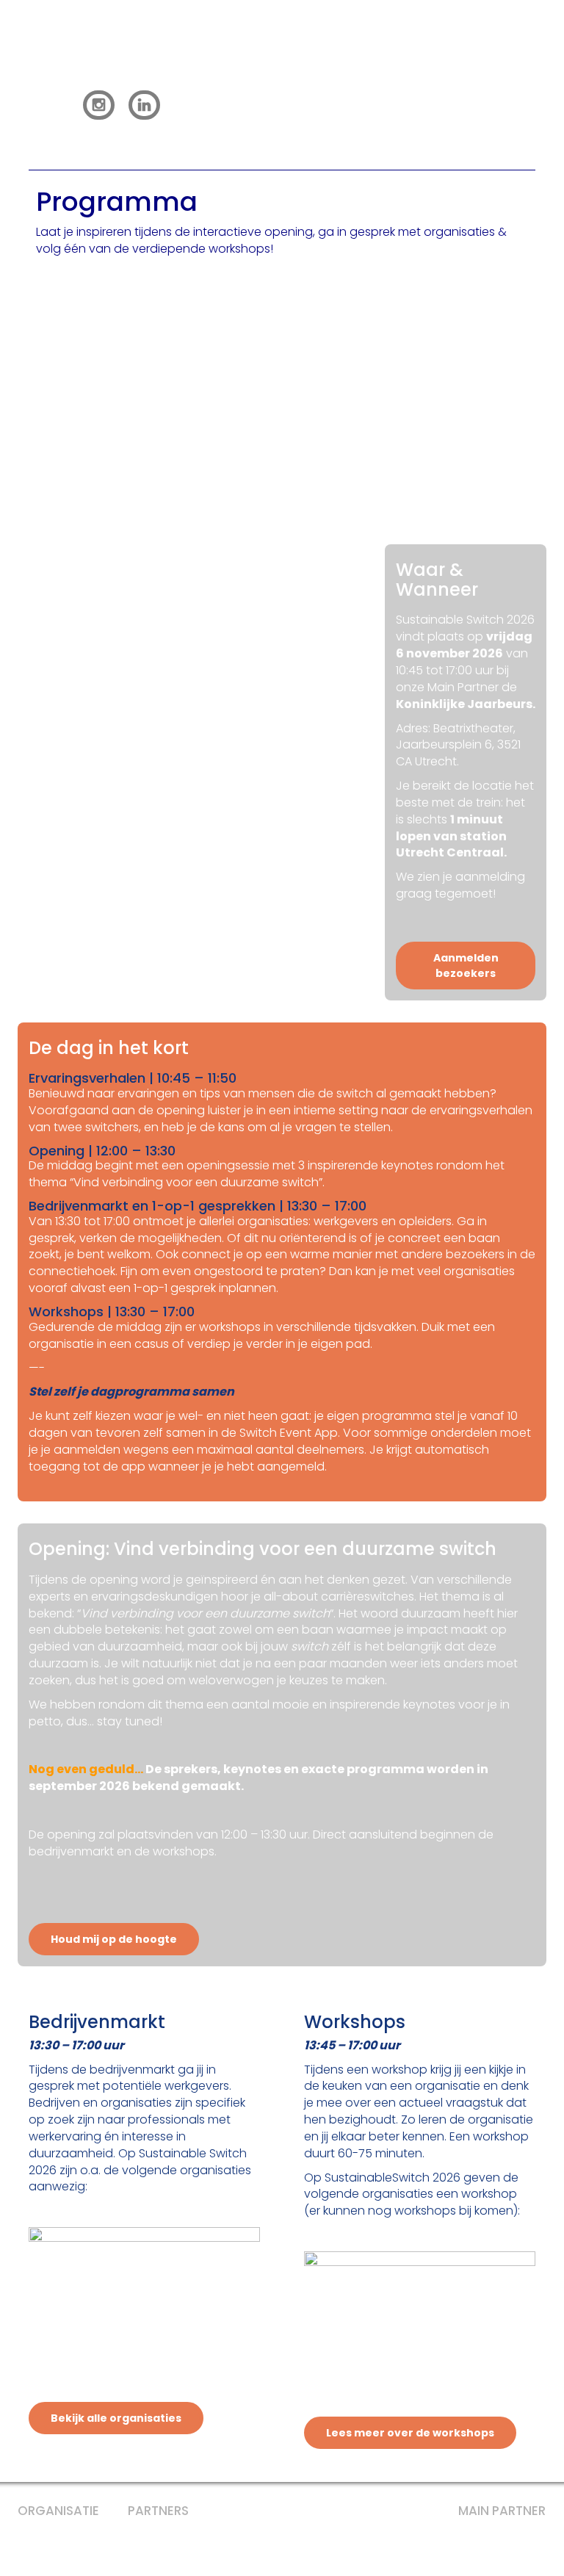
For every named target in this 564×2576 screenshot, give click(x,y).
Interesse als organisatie (450, 104)
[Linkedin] (147, 104)
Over (518, 71)
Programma (182, 71)
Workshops (437, 71)
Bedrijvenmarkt (312, 71)
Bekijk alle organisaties (116, 2418)
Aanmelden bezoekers (261, 104)
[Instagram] (99, 104)
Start (94, 71)
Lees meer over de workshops (410, 2433)
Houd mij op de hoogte (114, 1939)
